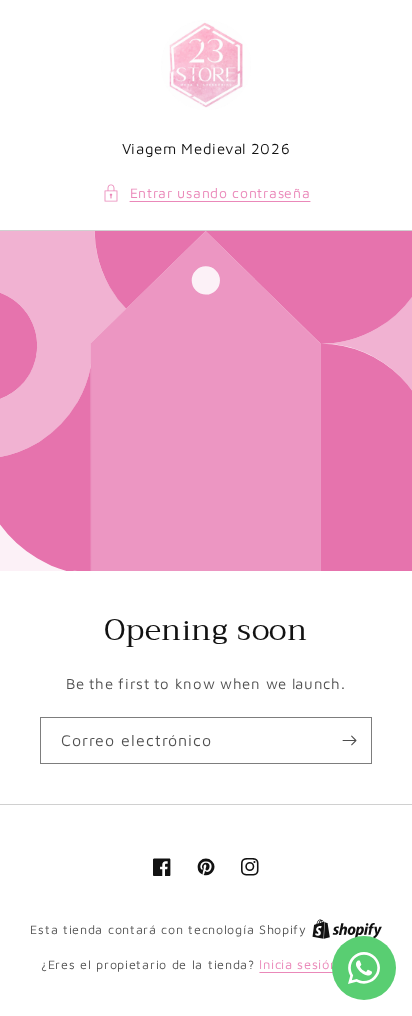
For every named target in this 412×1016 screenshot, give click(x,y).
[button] (206, 192)
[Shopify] (347, 929)
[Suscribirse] (349, 740)
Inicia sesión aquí (315, 964)
